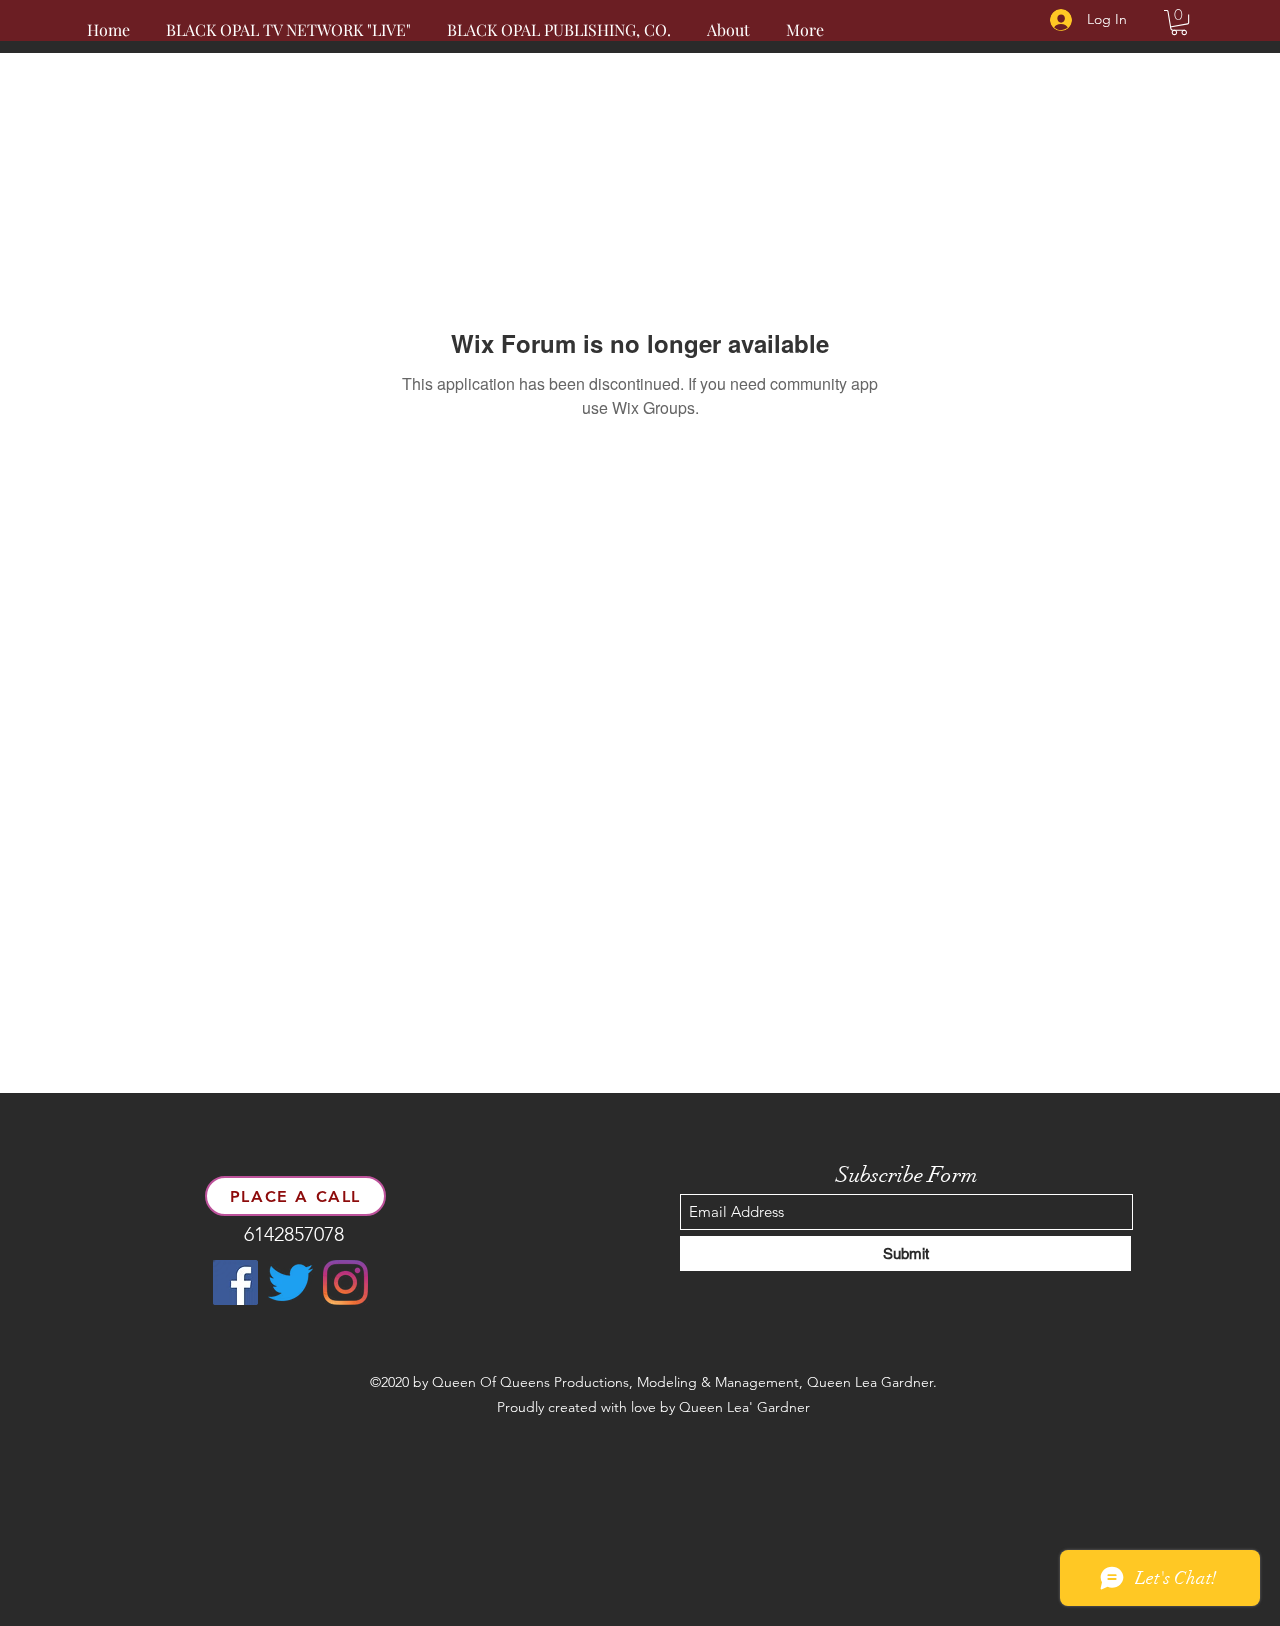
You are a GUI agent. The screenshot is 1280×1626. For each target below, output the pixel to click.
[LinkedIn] (345, 1282)
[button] (1179, 22)
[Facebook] (235, 1282)
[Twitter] (290, 1282)
